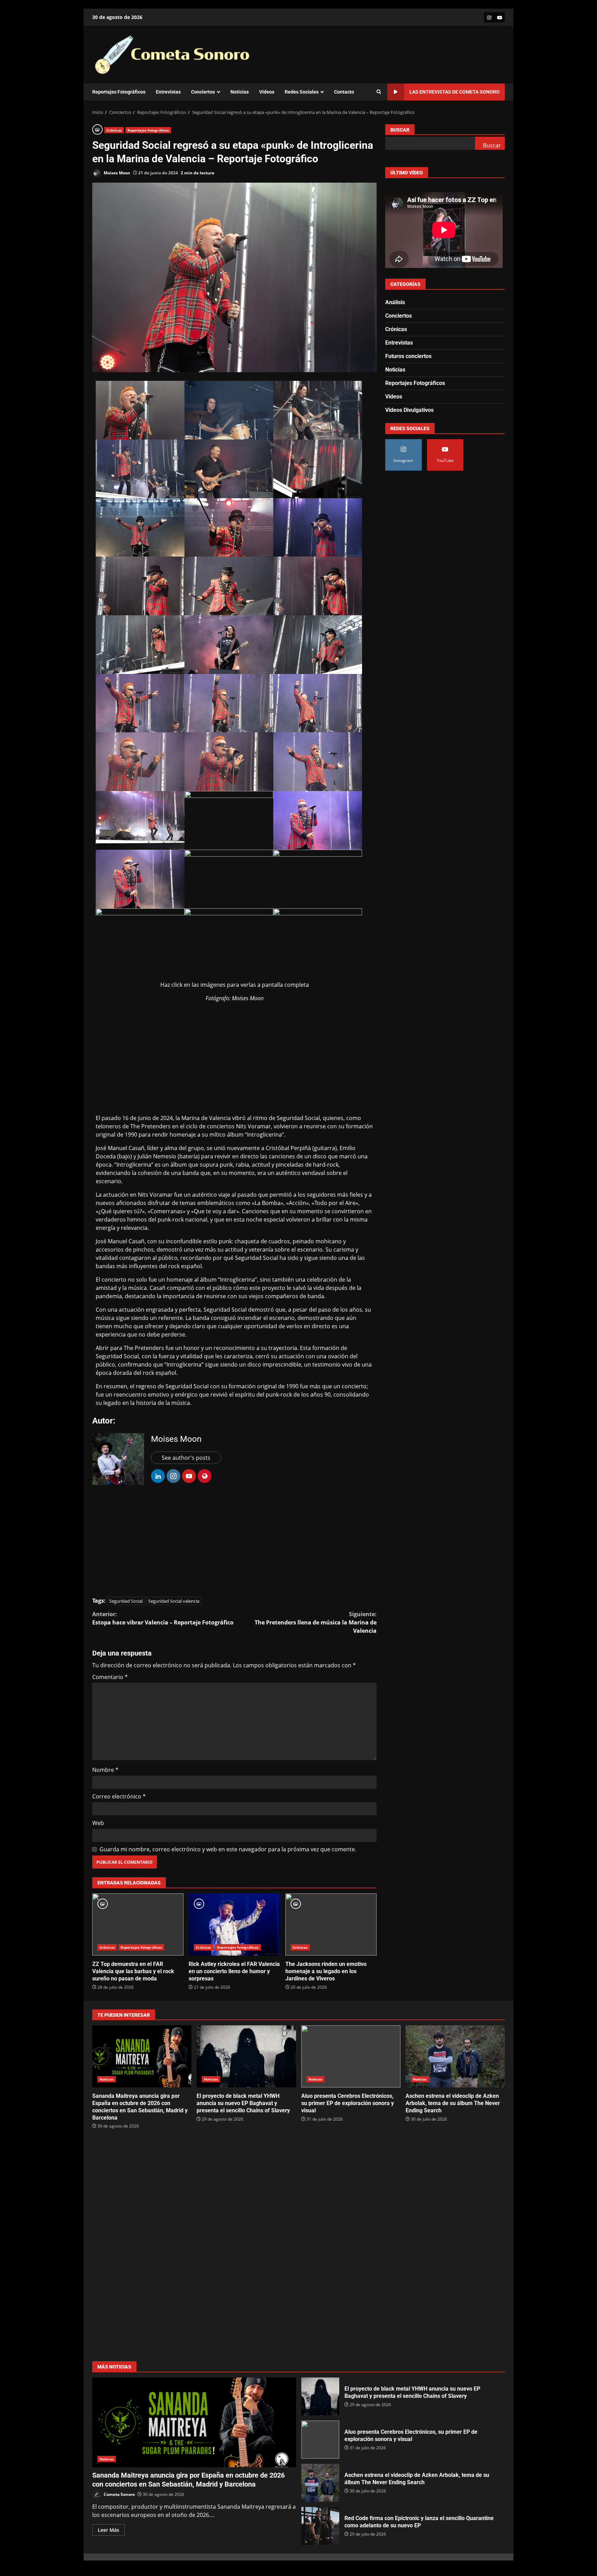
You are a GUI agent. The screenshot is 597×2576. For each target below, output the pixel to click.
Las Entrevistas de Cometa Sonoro (454, 92)
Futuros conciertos (408, 356)
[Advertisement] (234, 1056)
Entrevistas (168, 92)
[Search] (379, 92)
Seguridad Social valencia (174, 1601)
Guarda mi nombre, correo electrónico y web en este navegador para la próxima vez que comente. (228, 1849)
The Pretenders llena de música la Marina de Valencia (316, 1622)
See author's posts (186, 1458)
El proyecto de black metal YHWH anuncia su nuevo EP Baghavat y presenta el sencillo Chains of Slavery (246, 2056)
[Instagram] (489, 17)
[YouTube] (500, 17)
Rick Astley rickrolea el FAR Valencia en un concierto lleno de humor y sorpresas (234, 1924)
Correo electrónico (119, 1796)
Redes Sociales (302, 92)
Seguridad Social (126, 1601)
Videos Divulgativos (409, 410)
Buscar (400, 130)
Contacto (344, 92)
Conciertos (203, 92)
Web (98, 1823)
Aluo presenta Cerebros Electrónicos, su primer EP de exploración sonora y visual (351, 2056)
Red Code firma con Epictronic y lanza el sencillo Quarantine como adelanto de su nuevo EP (320, 2526)
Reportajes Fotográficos (119, 92)
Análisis (395, 302)
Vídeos (267, 92)
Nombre (105, 1770)
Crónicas (114, 130)
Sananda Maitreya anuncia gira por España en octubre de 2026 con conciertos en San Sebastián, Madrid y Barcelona (142, 2056)
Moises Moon (116, 173)
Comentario (110, 1677)
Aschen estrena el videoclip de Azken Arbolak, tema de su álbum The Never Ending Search (455, 2056)
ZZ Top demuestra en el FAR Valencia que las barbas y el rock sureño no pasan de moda (138, 1924)
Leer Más (108, 2530)
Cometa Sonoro (119, 2494)
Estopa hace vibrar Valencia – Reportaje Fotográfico (163, 1618)
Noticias (240, 92)
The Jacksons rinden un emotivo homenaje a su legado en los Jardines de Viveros (331, 1924)
